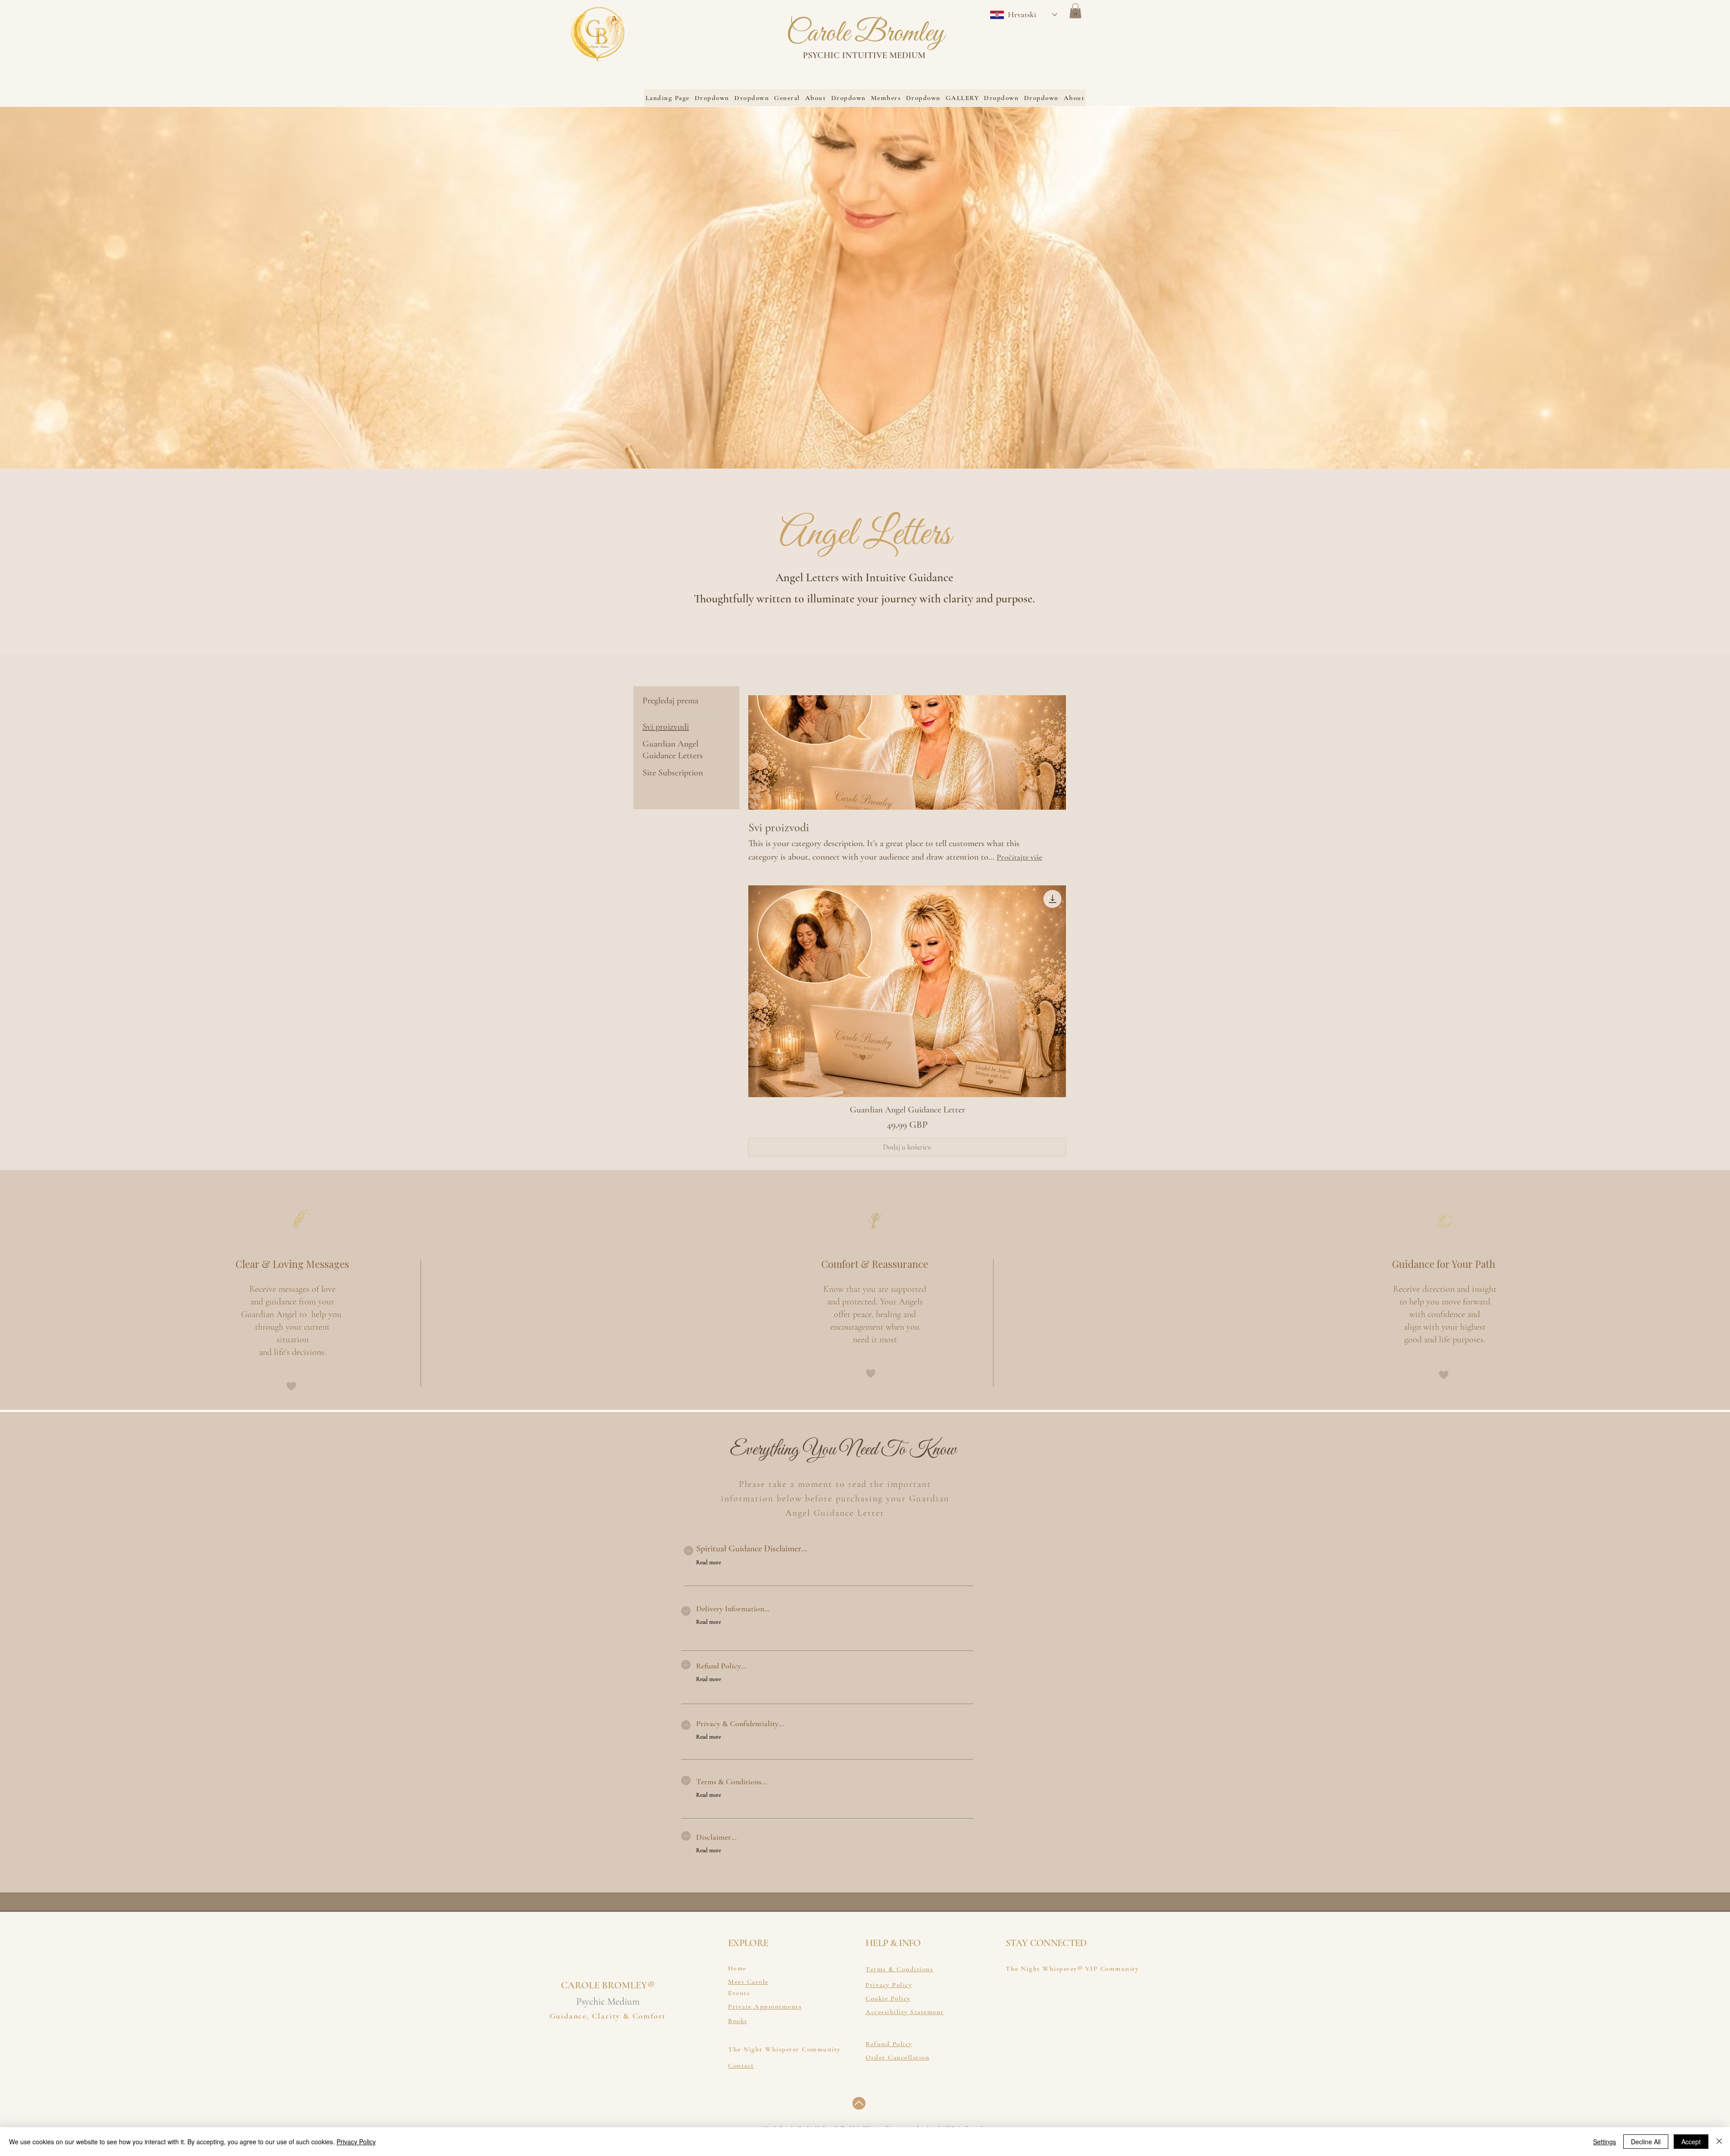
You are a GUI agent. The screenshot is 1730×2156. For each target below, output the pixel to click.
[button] (1075, 11)
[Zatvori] (1719, 2142)
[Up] (859, 2103)
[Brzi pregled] (907, 991)
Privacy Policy (356, 2142)
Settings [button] (1605, 2142)
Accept (1691, 2142)
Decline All (1646, 2142)
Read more (708, 1563)
